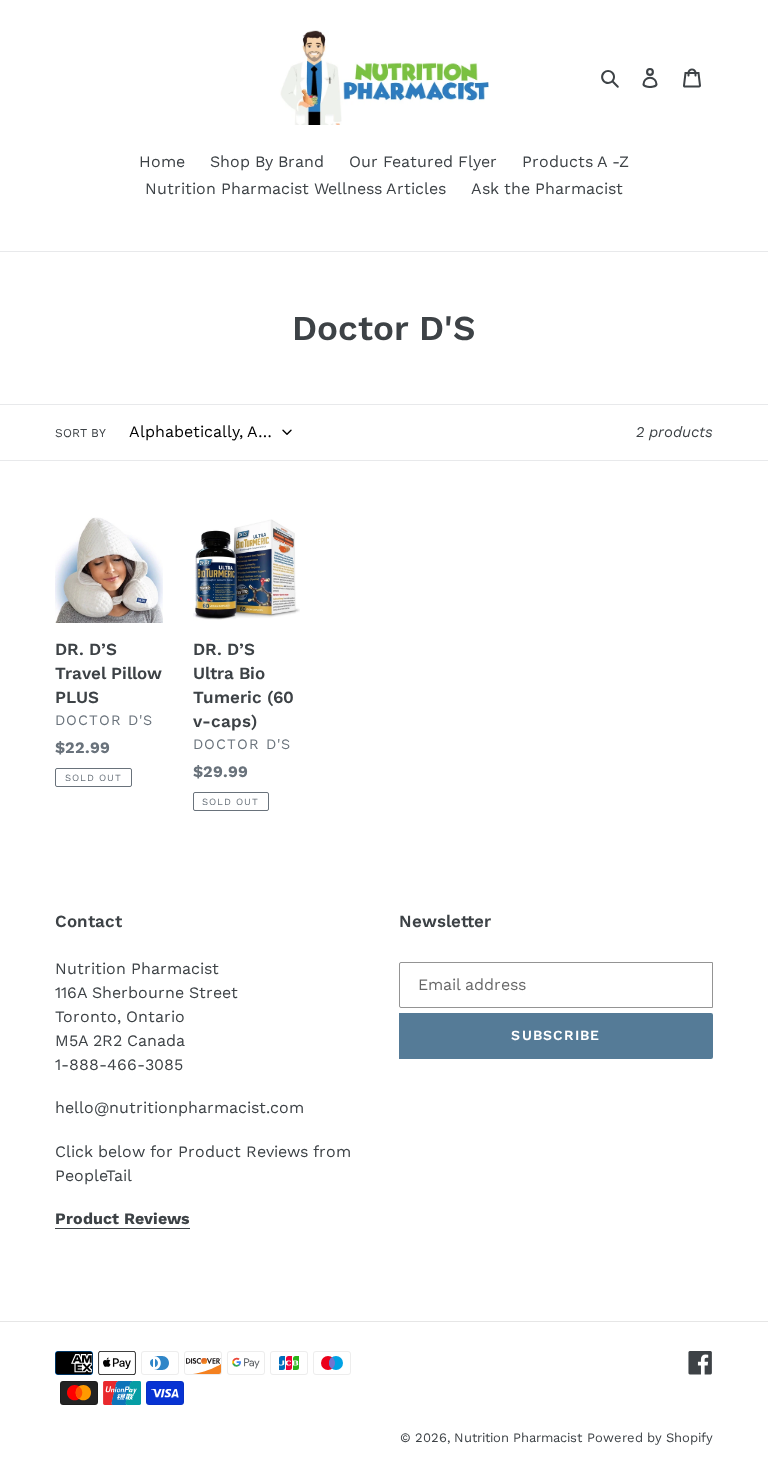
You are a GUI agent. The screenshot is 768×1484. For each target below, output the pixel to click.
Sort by (80, 433)
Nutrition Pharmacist (518, 1437)
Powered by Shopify (650, 1437)
